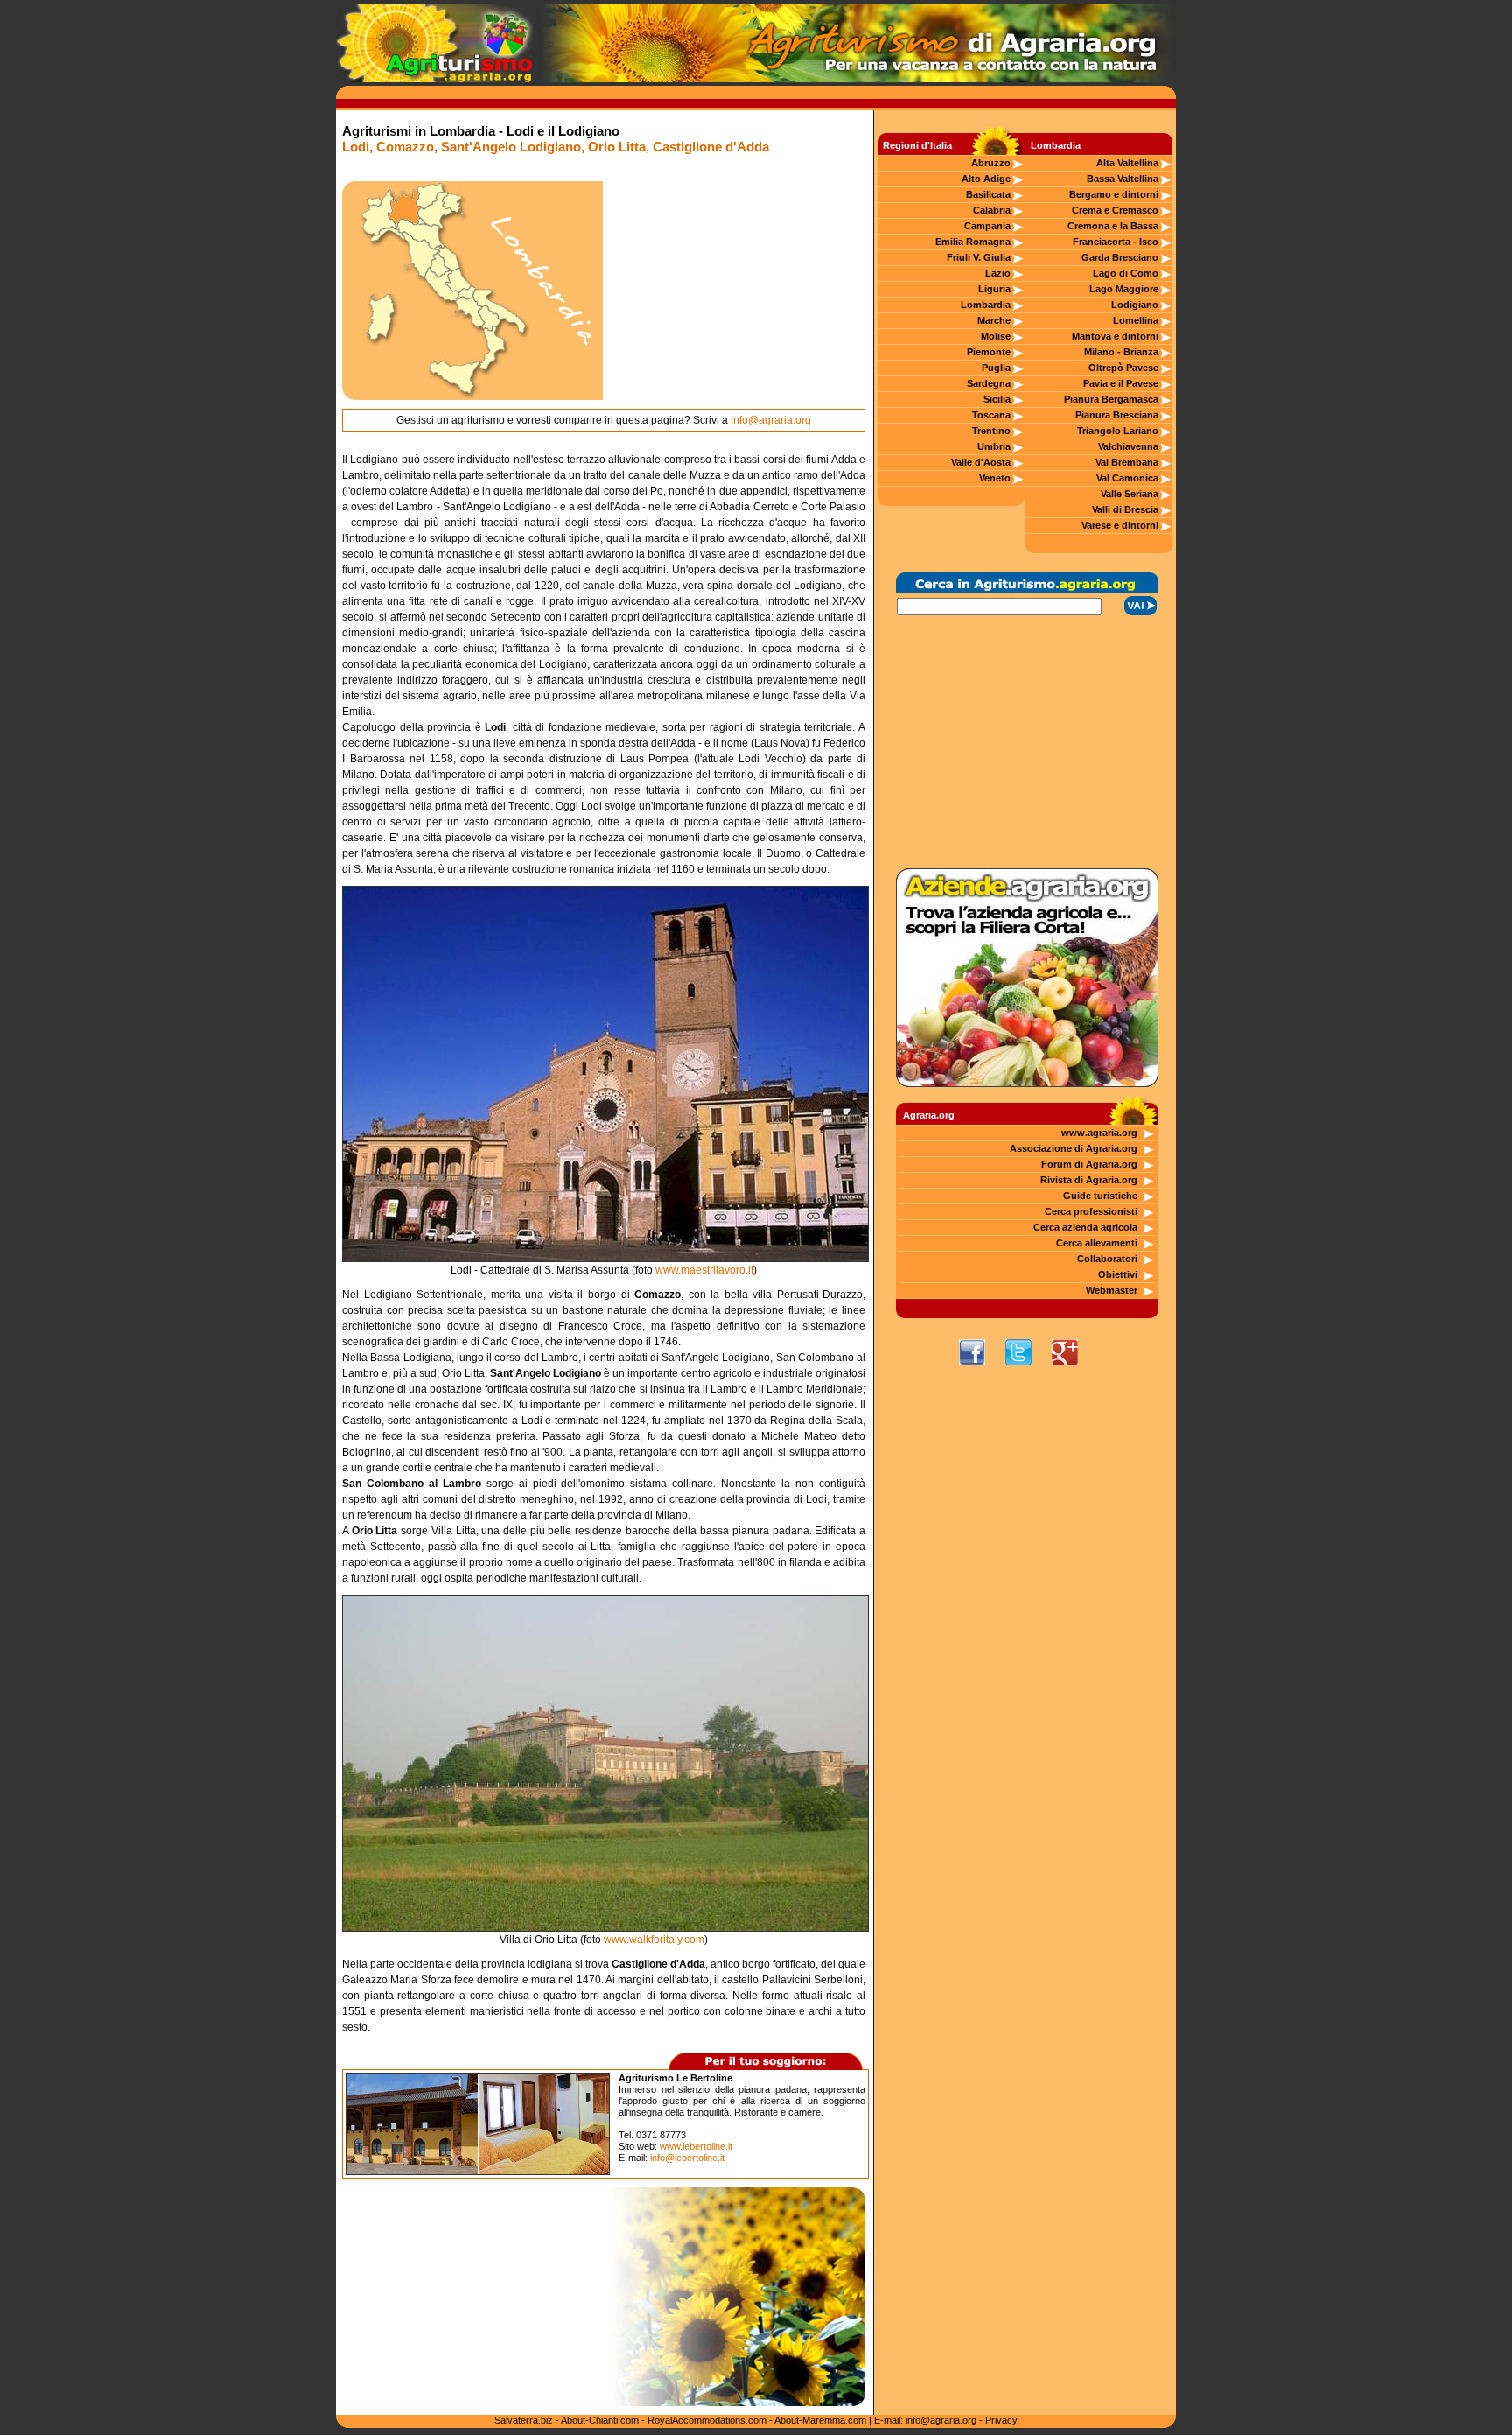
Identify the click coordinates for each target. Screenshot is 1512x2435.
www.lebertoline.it (696, 2146)
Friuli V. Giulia (979, 257)
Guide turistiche (1100, 1196)
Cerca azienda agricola (1085, 1227)
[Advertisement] (734, 291)
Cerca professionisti (1091, 1211)
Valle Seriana (1130, 494)
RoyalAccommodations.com (707, 2420)
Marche (994, 320)
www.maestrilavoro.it (704, 1270)
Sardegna (989, 383)
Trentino (991, 431)
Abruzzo (991, 163)
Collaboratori (1107, 1259)
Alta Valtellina (1127, 163)
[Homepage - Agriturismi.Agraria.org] (434, 79)
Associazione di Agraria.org (1074, 1148)
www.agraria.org (1099, 1133)
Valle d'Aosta (981, 462)
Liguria (994, 289)
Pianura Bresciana (1117, 415)
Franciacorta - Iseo (1116, 242)
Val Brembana (1127, 462)
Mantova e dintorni (1115, 336)
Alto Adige (986, 179)
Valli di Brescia (1125, 509)
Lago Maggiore (1124, 289)
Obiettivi (1118, 1274)
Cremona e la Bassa (1113, 226)
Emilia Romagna (973, 242)
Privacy (1001, 2420)
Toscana (991, 415)
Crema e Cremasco (1115, 210)
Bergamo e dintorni (1114, 194)
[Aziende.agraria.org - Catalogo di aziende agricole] (1027, 1084)
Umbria (994, 446)
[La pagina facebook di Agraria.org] (981, 1370)
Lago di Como (1126, 273)
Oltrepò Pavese (1123, 368)
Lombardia (986, 305)
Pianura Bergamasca (1111, 399)
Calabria (992, 210)
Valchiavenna (1128, 446)
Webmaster (1112, 1290)
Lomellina (1136, 320)
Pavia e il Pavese (1121, 383)
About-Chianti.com (600, 2420)
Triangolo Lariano (1118, 431)
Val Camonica (1127, 478)
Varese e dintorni (1120, 525)
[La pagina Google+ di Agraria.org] (1074, 1370)
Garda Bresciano (1120, 257)
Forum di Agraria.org (1089, 1164)
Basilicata (988, 194)
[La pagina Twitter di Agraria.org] (1027, 1370)
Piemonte (989, 352)
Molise (996, 336)
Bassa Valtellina (1123, 179)
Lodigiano (1135, 305)
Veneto (995, 478)
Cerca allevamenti (1097, 1243)
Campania (987, 226)
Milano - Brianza (1121, 352)
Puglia (996, 368)
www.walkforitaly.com (654, 1940)
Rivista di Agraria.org (1089, 1180)
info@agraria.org (771, 420)
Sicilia (997, 399)
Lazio (998, 273)
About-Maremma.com (820, 2420)
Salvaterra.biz (524, 2420)
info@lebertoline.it (687, 2158)
